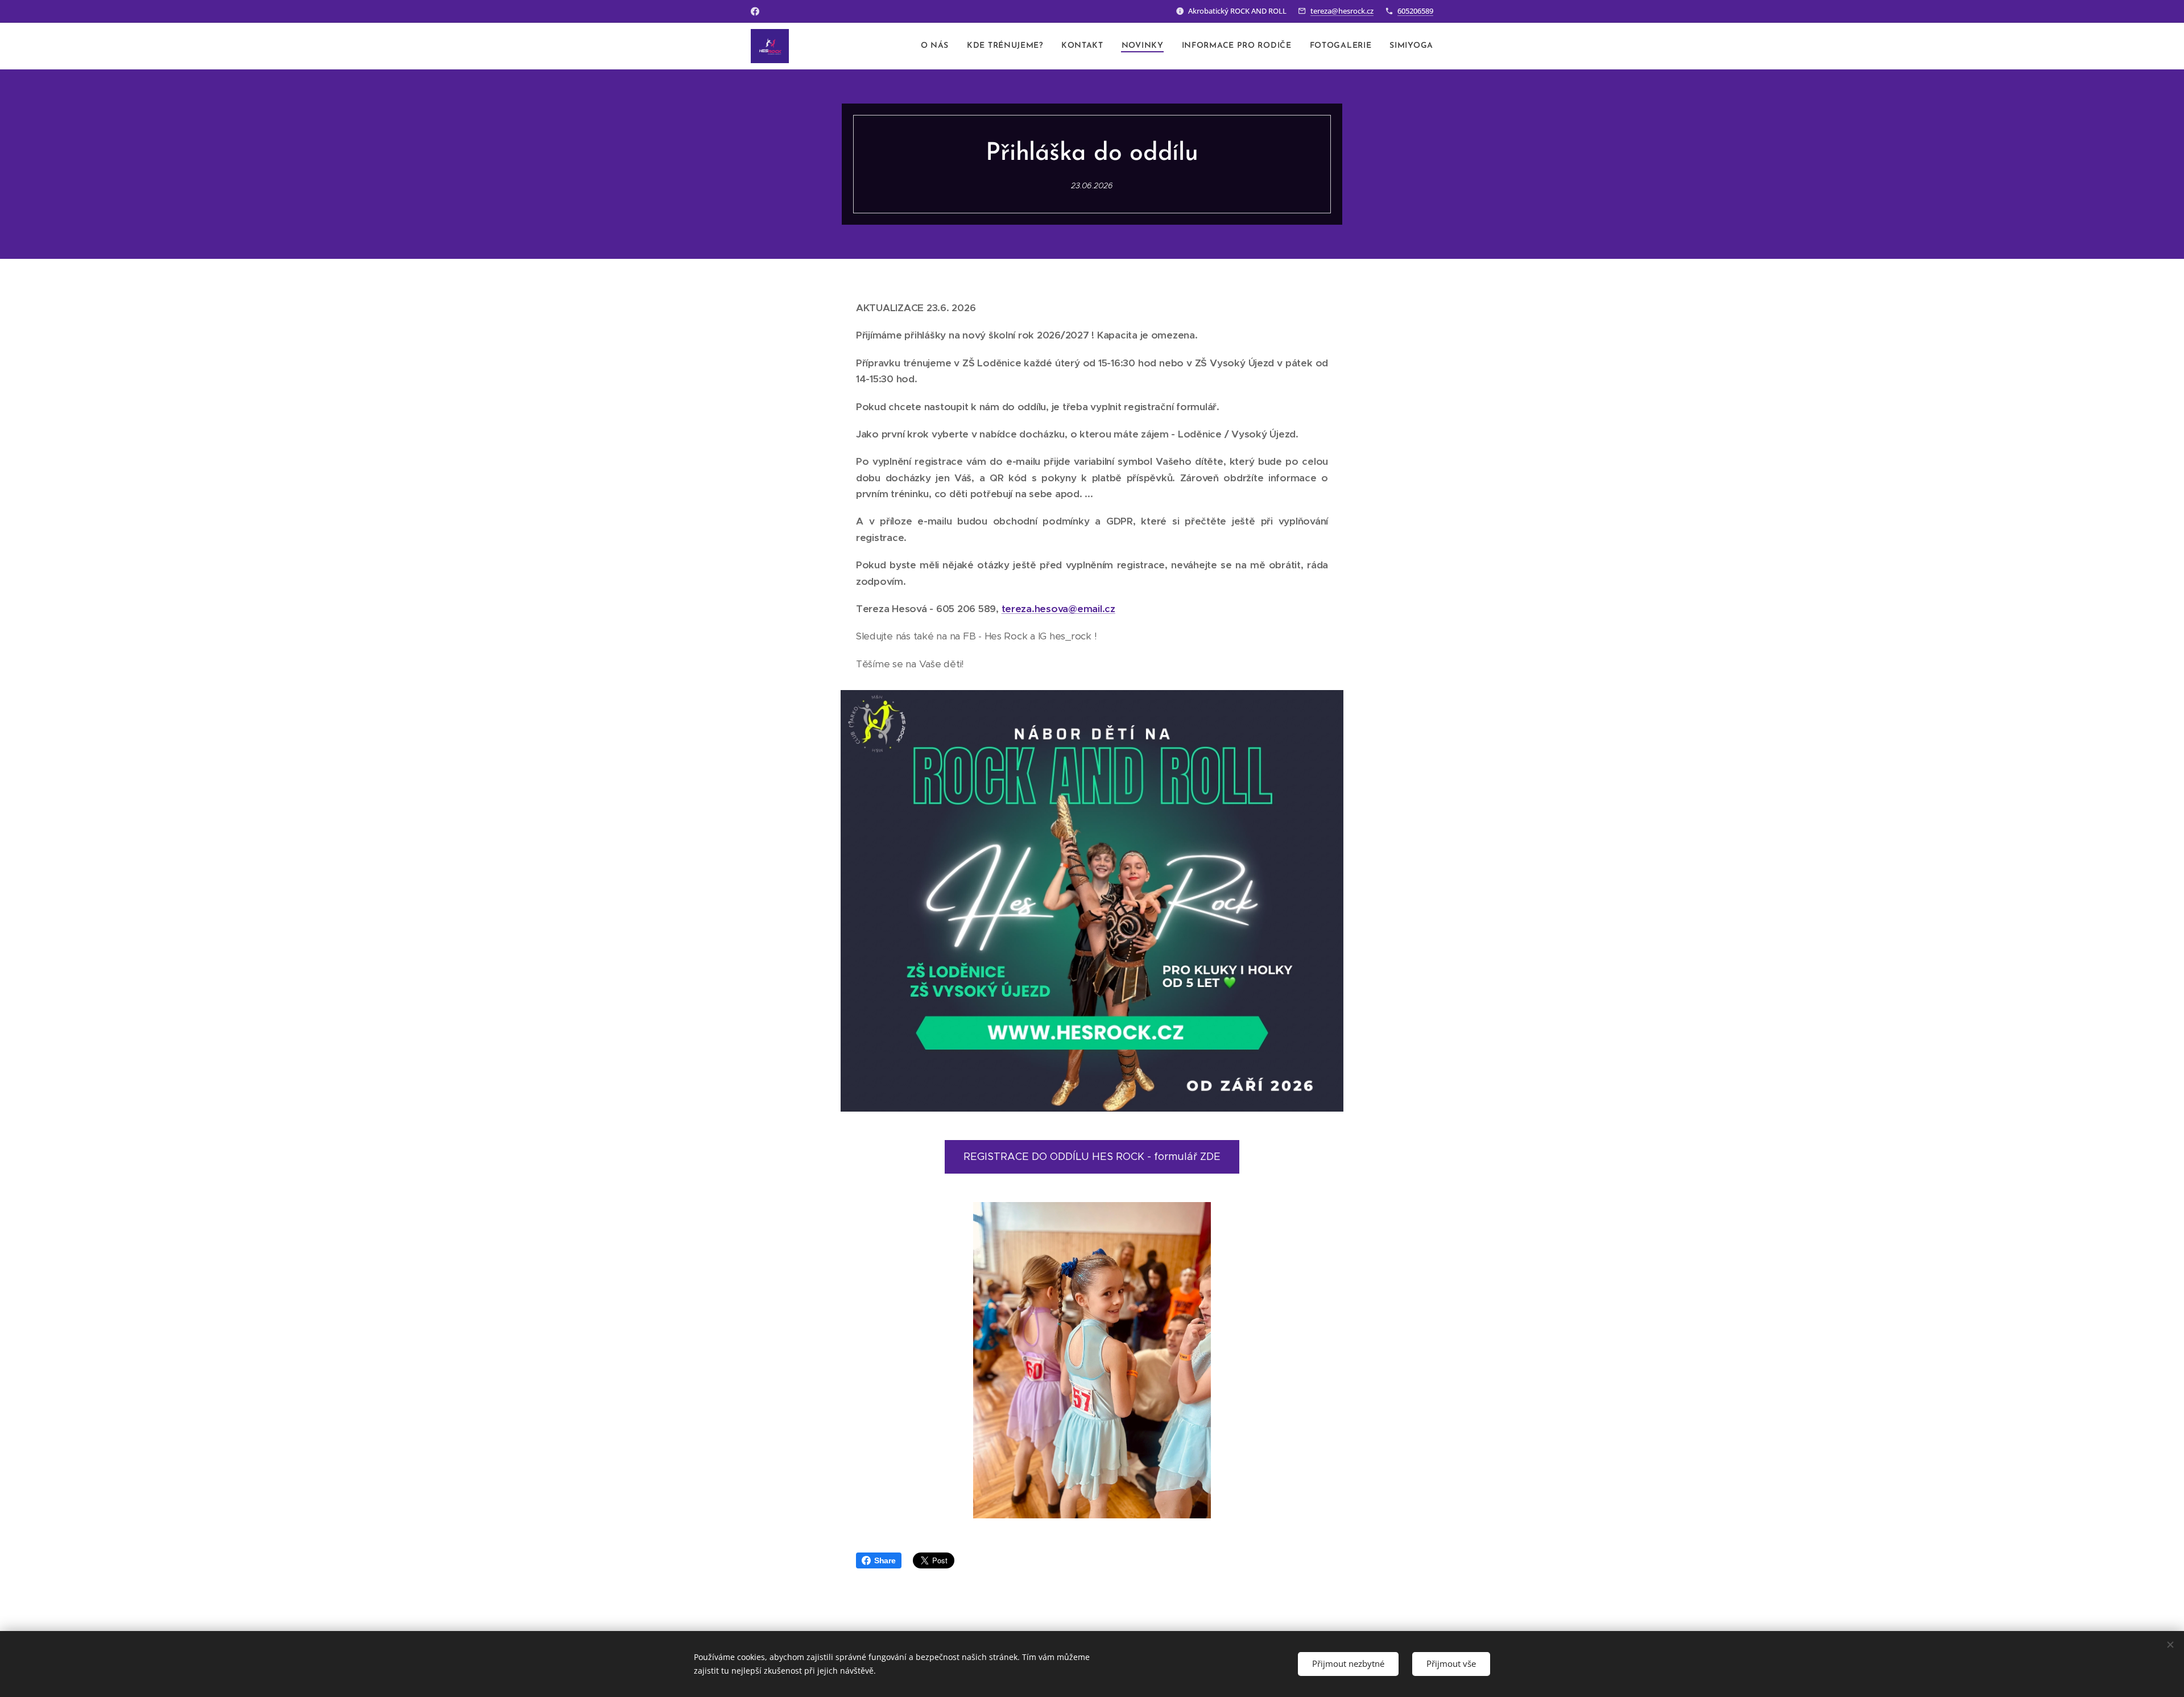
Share (885, 1560)
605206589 (1415, 11)
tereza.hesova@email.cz (1058, 609)
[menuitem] (938, 46)
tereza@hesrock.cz (1342, 11)
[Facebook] (755, 11)
